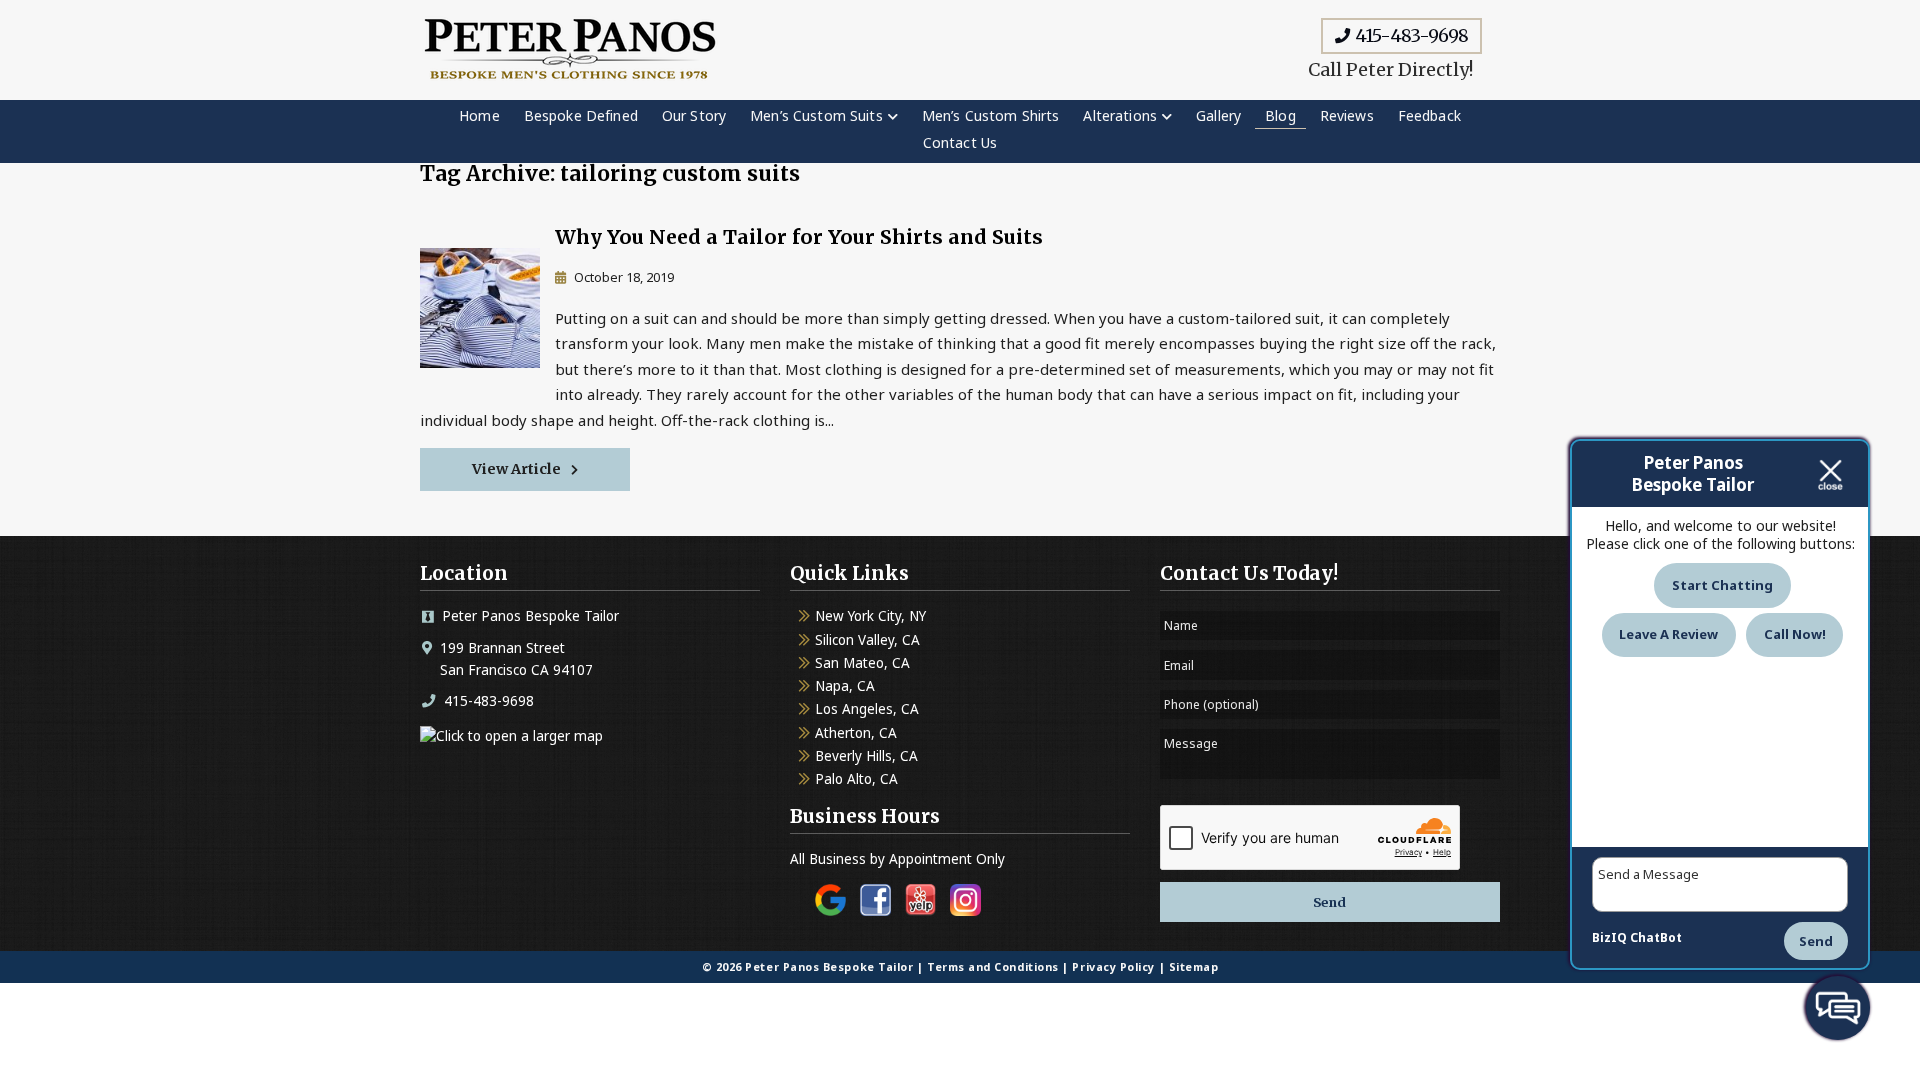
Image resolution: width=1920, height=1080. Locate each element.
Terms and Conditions (993, 966)
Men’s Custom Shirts (991, 115)
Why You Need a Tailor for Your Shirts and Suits (799, 237)
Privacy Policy (1113, 966)
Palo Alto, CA (856, 779)
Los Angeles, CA (867, 709)
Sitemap (1194, 966)
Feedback (1429, 115)
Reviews (1347, 115)
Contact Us (960, 142)
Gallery (1218, 115)
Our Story (694, 115)
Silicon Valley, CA (867, 640)
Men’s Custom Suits (816, 115)
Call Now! (1795, 634)
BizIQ (1609, 937)
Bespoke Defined (581, 115)
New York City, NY (870, 616)
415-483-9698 (1410, 35)
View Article (516, 469)
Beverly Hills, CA (866, 756)
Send (1816, 941)
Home (479, 115)
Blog (1280, 115)
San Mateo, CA (862, 663)
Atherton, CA (856, 733)
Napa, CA (845, 686)
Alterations (1120, 115)
